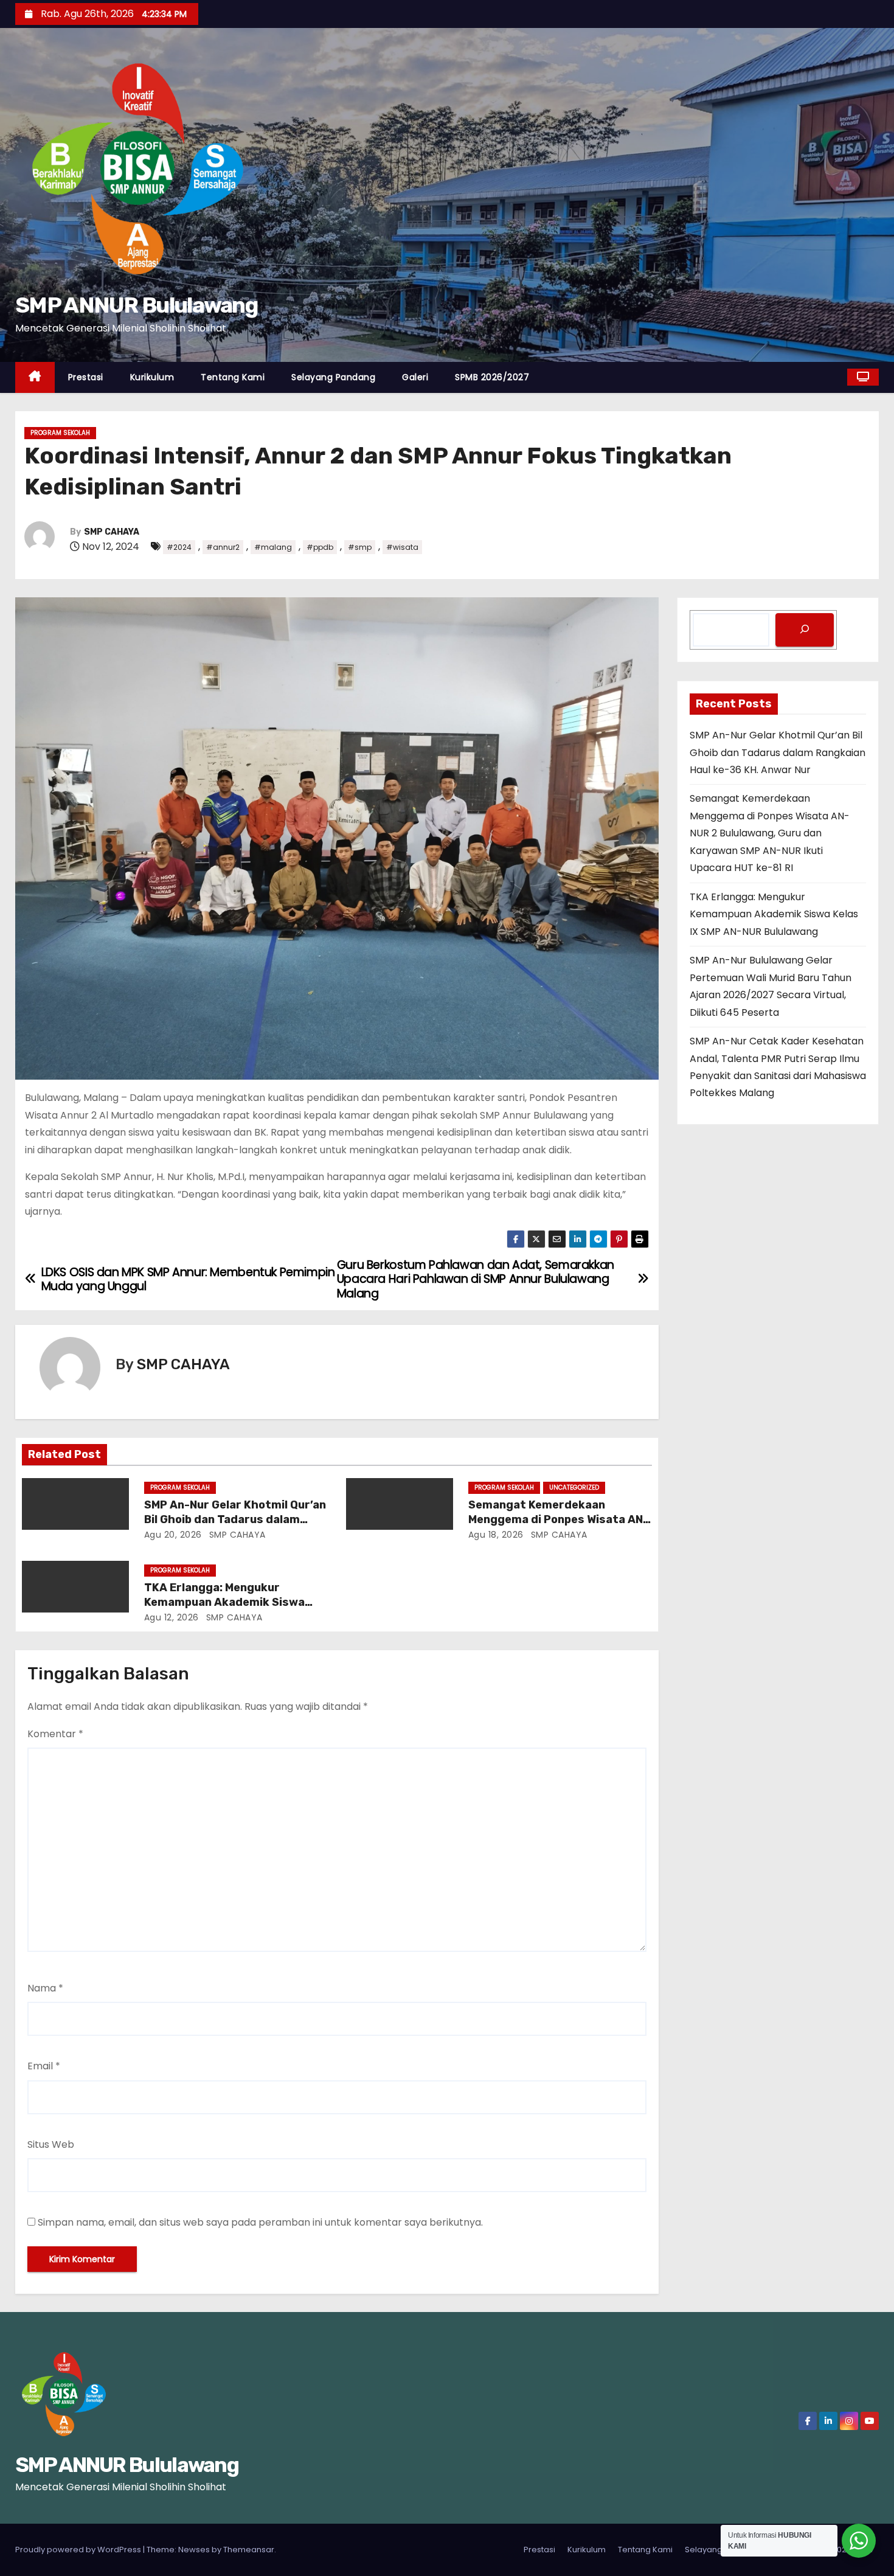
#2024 (179, 547)
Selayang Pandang (333, 377)
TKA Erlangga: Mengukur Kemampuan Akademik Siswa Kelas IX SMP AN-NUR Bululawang (234, 1602)
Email (44, 2066)
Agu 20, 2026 (173, 1535)
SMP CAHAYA (112, 532)
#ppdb (320, 547)
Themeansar (249, 2550)
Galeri (415, 377)
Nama (45, 1988)
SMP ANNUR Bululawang (136, 305)
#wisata (402, 547)
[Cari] (805, 630)
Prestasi (86, 377)
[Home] (35, 377)
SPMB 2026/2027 (492, 377)
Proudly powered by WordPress (79, 2550)
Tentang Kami (233, 377)
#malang (273, 547)
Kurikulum (152, 377)
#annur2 (223, 547)
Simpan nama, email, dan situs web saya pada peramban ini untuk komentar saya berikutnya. (260, 2222)
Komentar (55, 1734)
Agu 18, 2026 (496, 1535)
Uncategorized (574, 1488)
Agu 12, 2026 (172, 1617)
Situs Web (51, 2144)
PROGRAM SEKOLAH (60, 433)
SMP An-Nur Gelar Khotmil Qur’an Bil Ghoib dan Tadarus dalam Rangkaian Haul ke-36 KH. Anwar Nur (778, 752)
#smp (360, 547)
